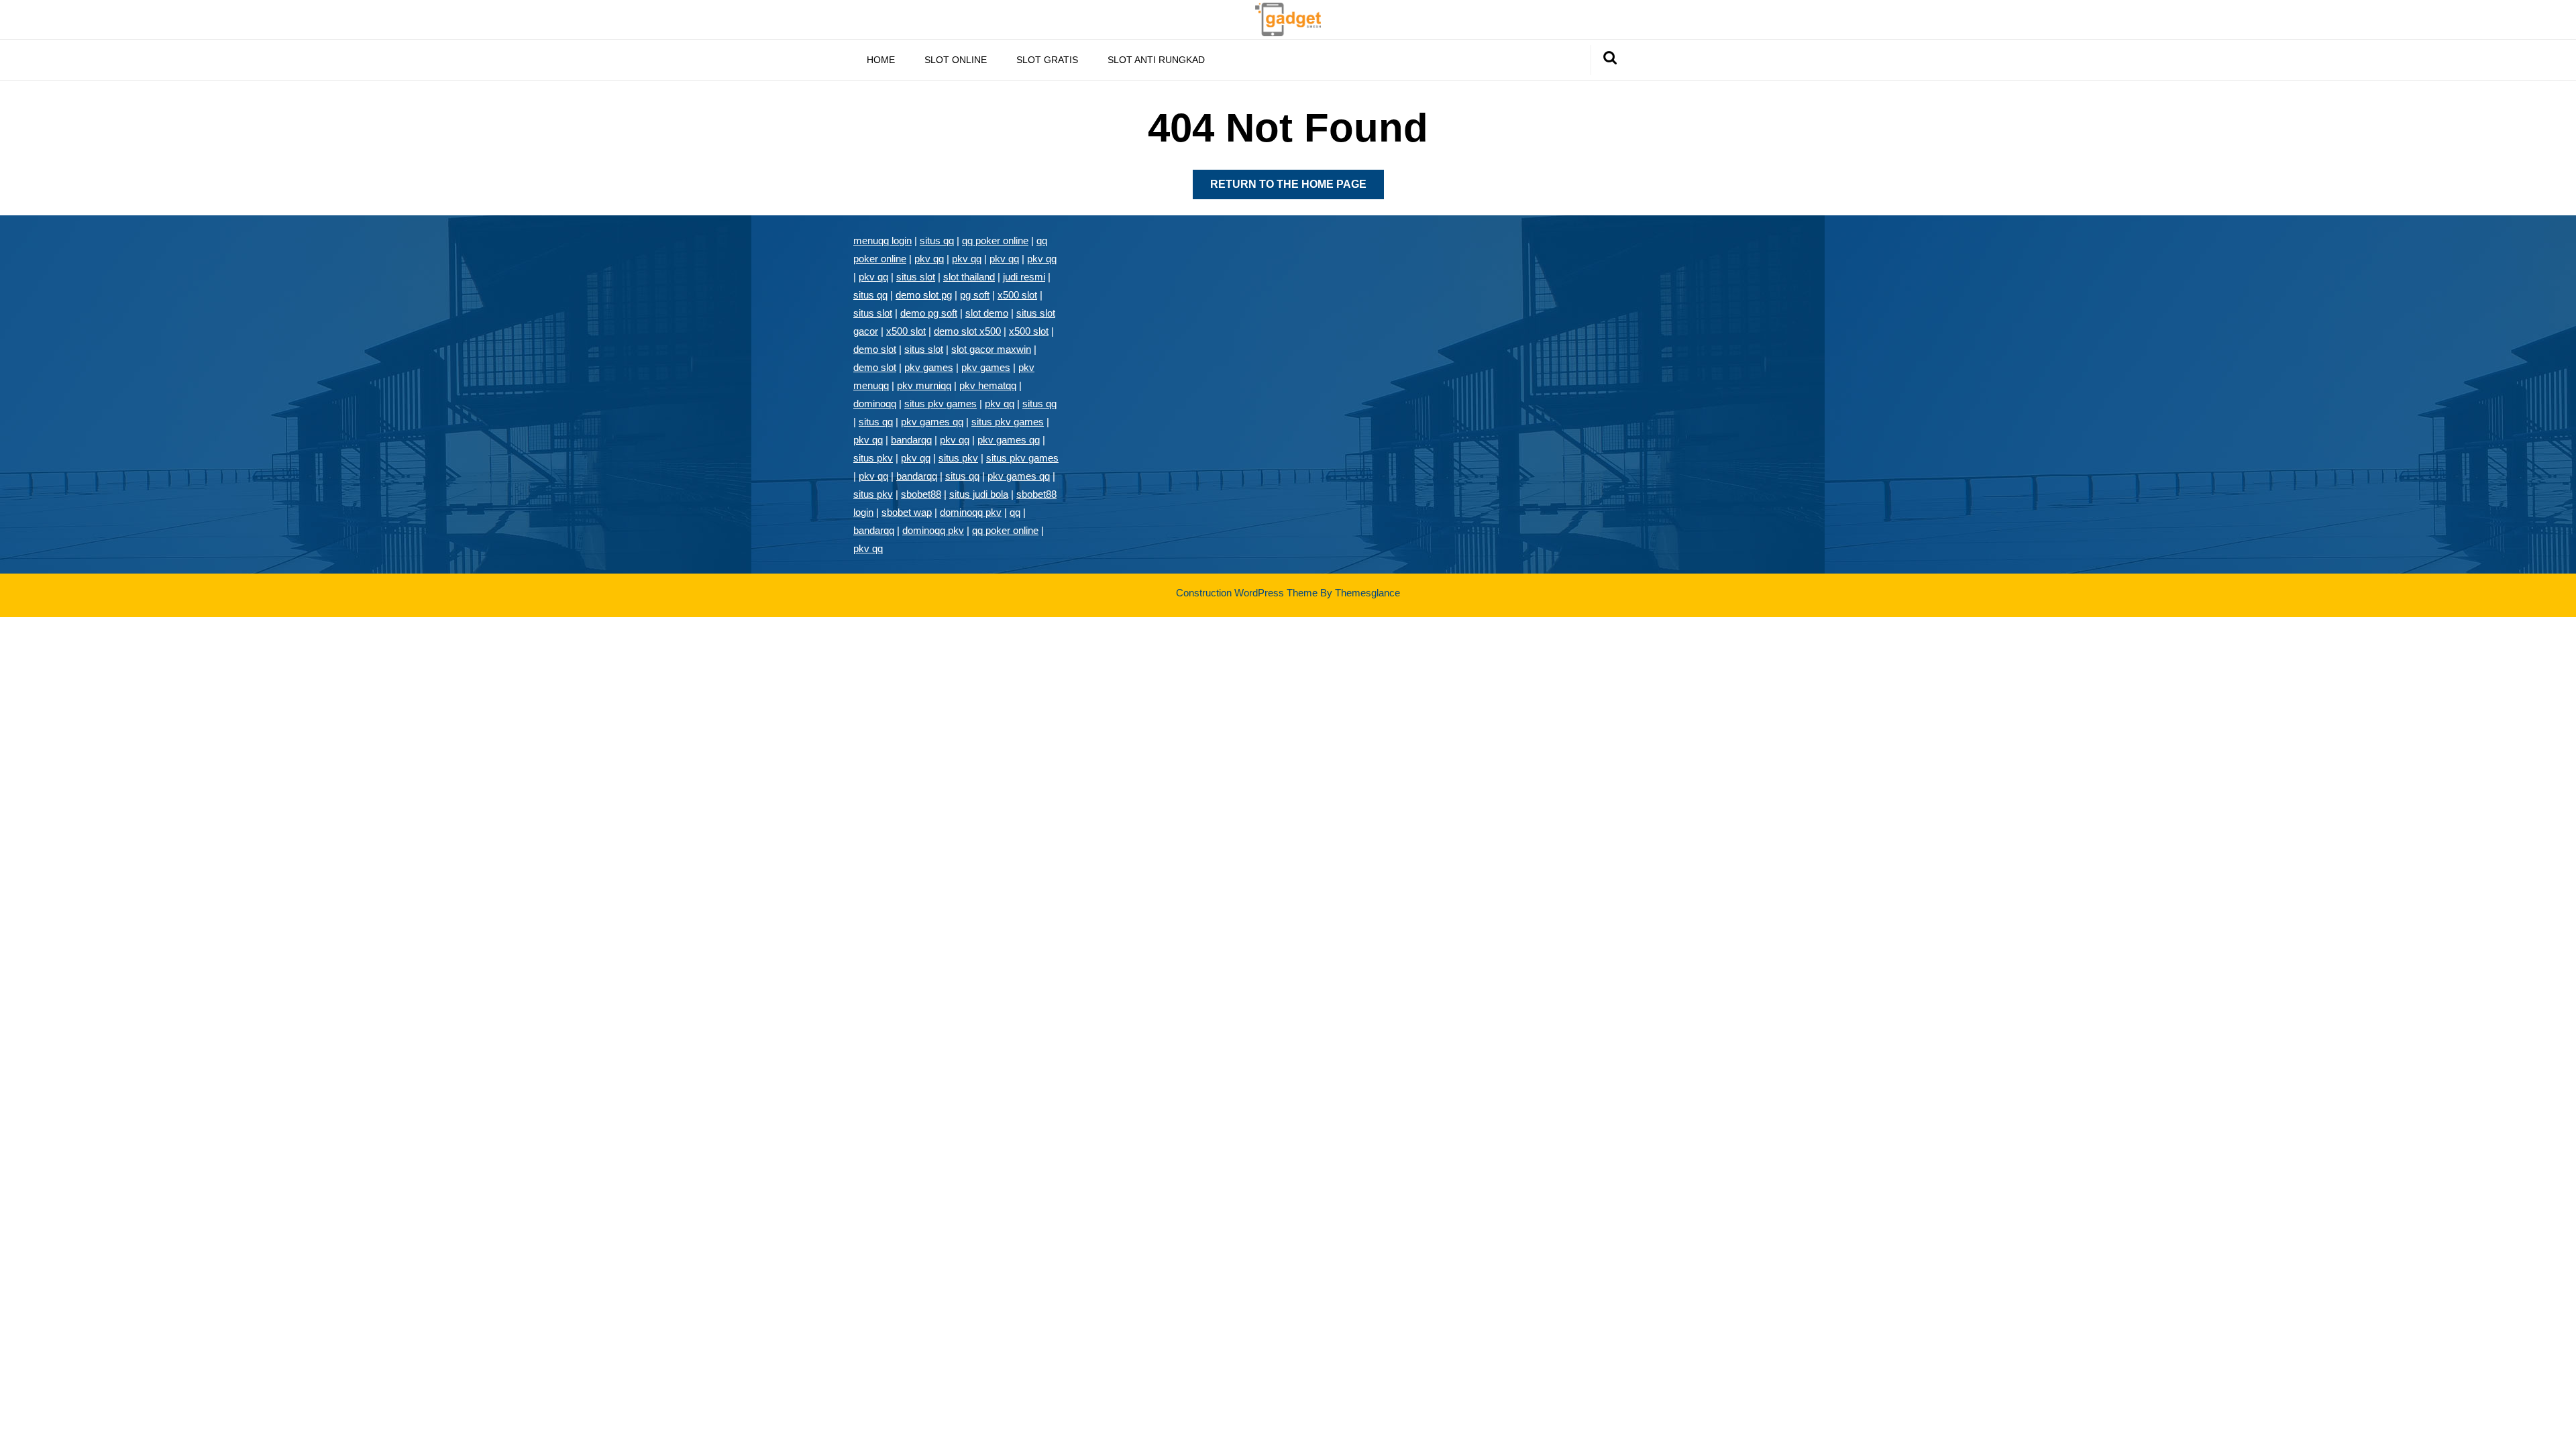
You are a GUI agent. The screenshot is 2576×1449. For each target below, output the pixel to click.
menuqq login (882, 240)
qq (1015, 512)
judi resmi (1024, 277)
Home (881, 60)
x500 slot (1017, 295)
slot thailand (969, 277)
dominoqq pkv (971, 512)
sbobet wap (907, 512)
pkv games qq (932, 422)
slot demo (987, 313)
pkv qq (929, 259)
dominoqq (875, 404)
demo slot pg (924, 295)
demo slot (875, 349)
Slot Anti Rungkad (1156, 60)
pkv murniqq (924, 385)
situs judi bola (979, 494)
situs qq (937, 240)
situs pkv (873, 458)
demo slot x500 (967, 331)
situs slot (916, 277)
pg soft (975, 295)
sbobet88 (921, 494)
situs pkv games (941, 404)
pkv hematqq (988, 385)
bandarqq (911, 440)
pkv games (929, 367)
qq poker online (995, 240)
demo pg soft (929, 313)
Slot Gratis (1047, 60)
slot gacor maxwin (991, 349)
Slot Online (956, 60)
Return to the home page (1297, 189)
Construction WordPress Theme (1247, 593)
